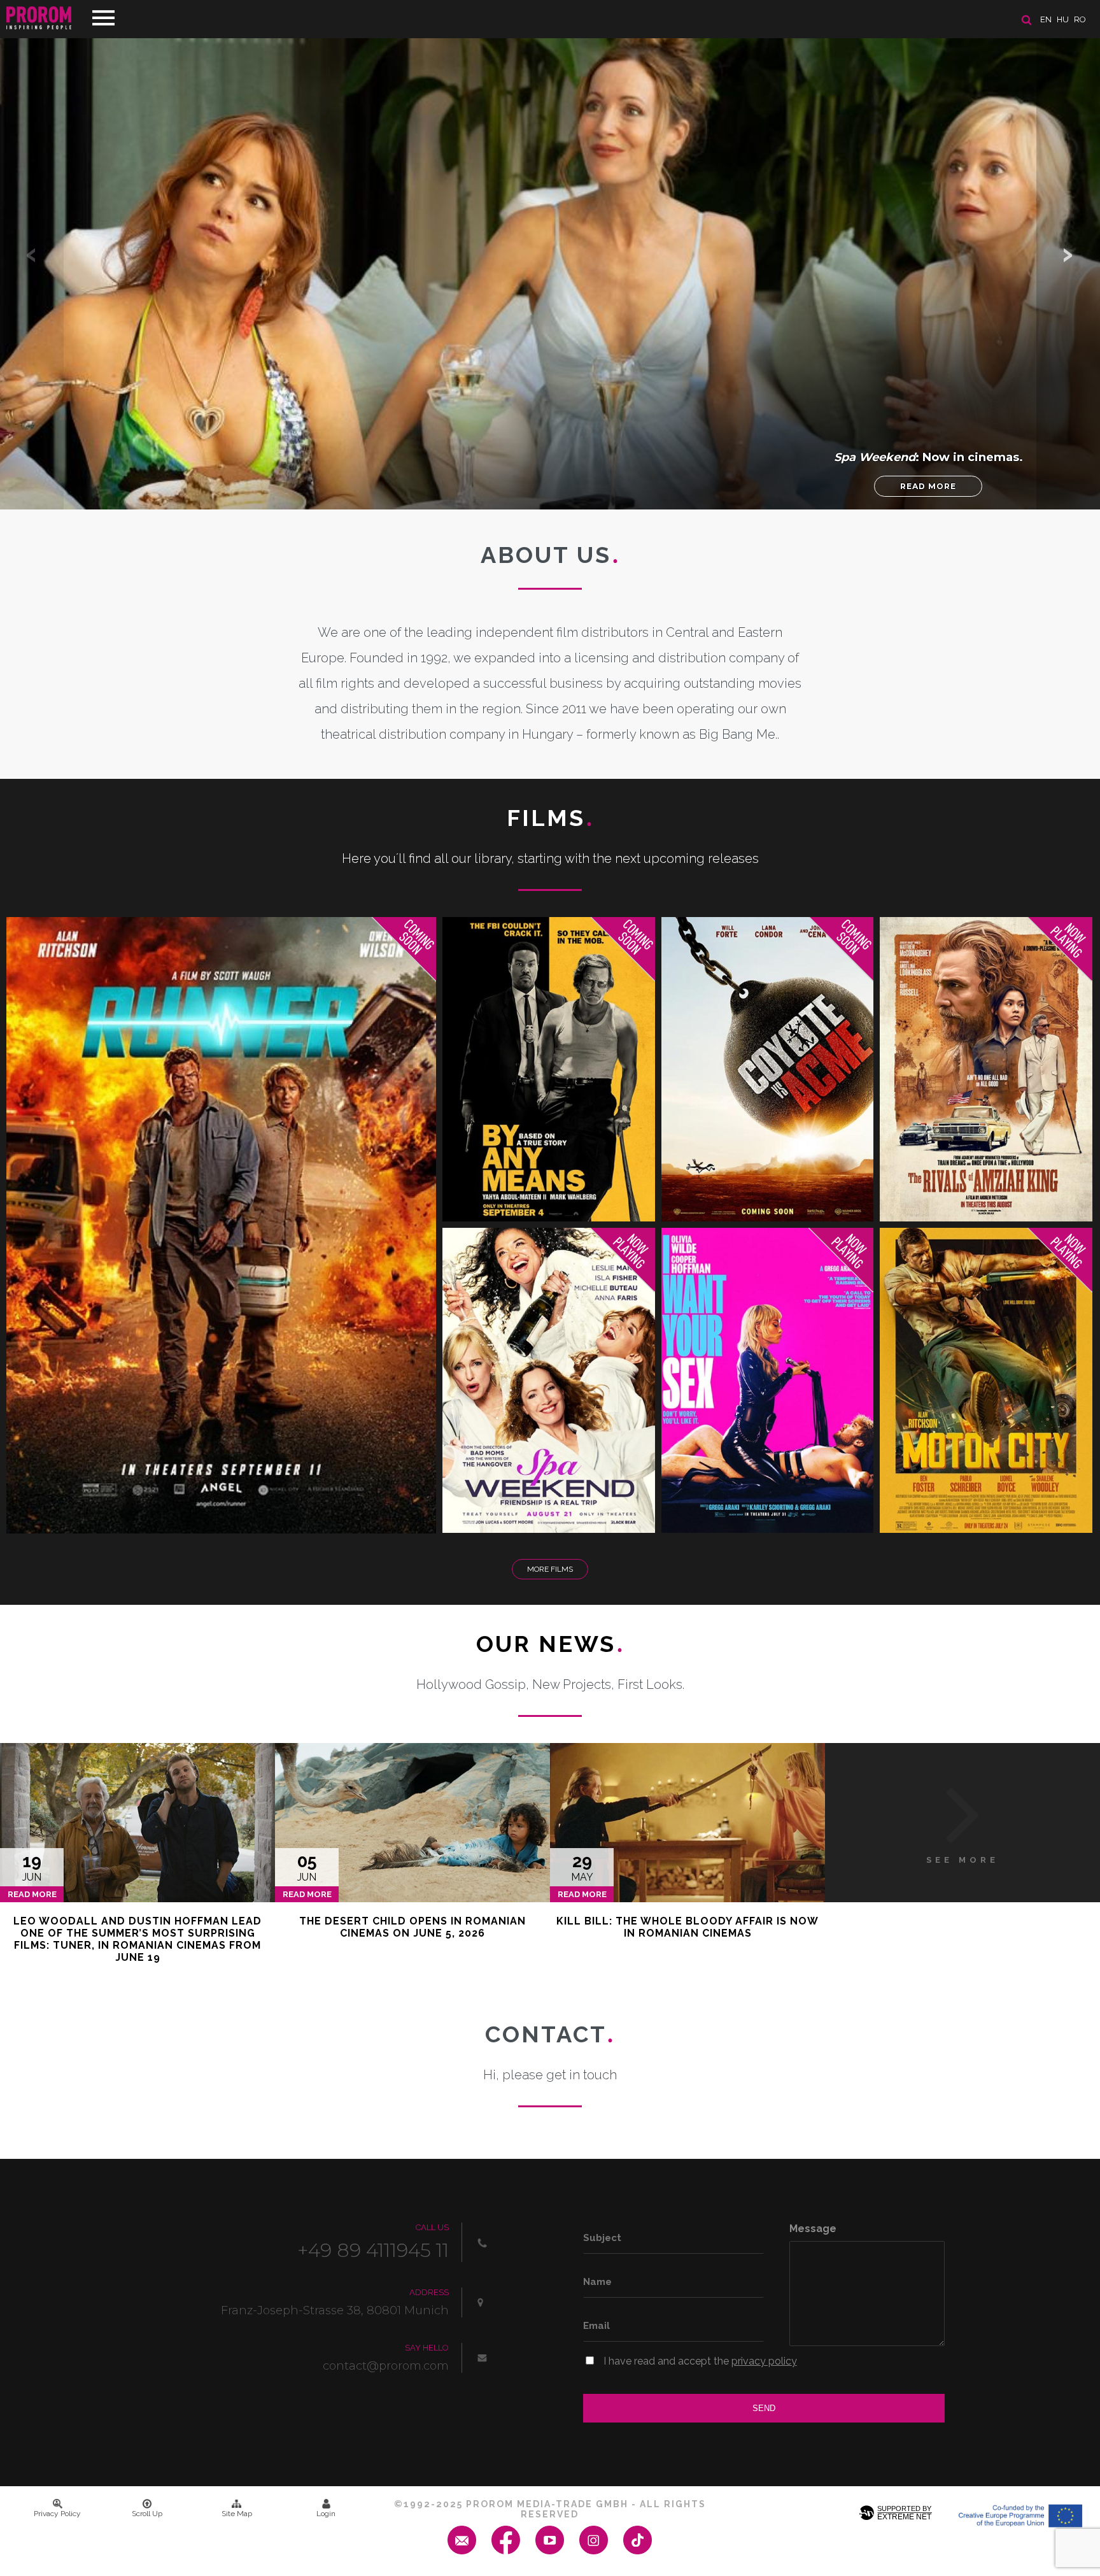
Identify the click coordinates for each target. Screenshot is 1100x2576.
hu (1063, 19)
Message (813, 2229)
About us (550, 555)
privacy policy (764, 2361)
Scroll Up (147, 2514)
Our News (550, 1644)
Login (326, 2514)
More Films (550, 1569)
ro (1080, 19)
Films (550, 818)
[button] (1068, 255)
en (1046, 19)
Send (764, 2408)
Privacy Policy (57, 2514)
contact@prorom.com (386, 2366)
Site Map (237, 2514)
